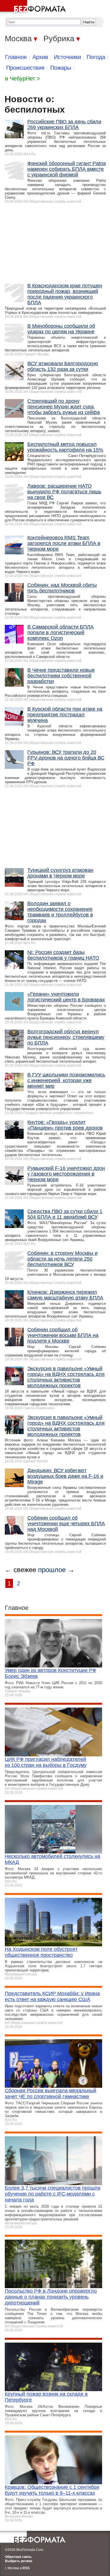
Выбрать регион (19, 2561)
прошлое (52, 1570)
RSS (26, 2568)
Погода (96, 57)
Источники (67, 57)
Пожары (61, 68)
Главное (16, 57)
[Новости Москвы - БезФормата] (34, 7)
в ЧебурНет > (23, 78)
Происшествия (25, 68)
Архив (40, 57)
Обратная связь (18, 2557)
